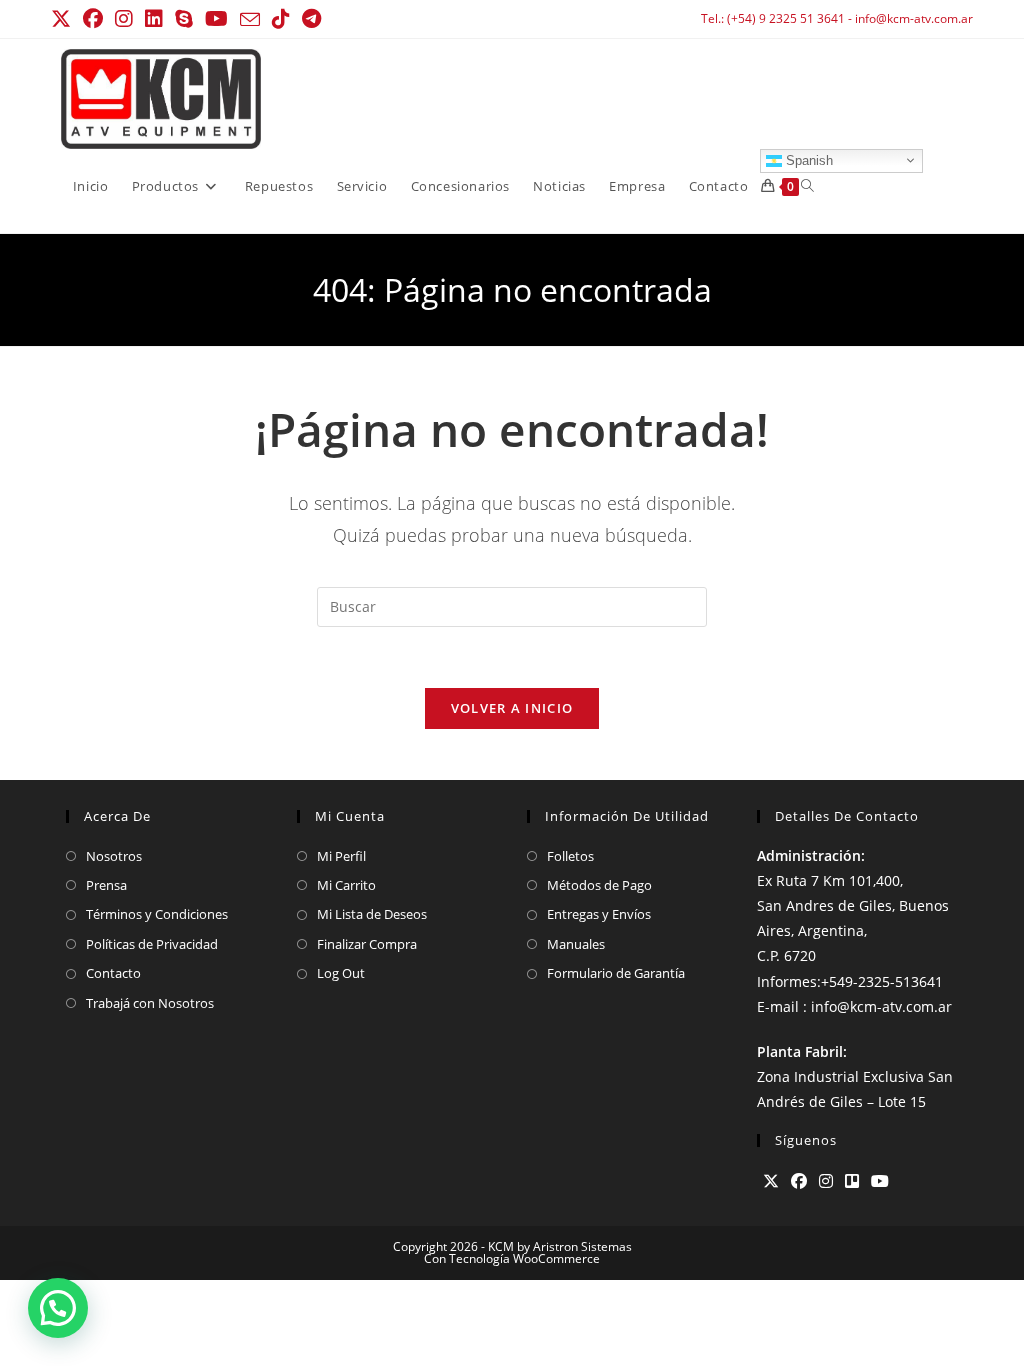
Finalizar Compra (367, 944)
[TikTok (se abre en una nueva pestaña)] (281, 19)
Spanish (807, 159)
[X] (771, 1181)
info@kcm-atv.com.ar (914, 18)
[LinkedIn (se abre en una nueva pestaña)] (154, 19)
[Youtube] (880, 1181)
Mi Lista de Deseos (372, 914)
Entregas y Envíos (599, 914)
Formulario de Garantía (616, 973)
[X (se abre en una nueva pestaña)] (64, 19)
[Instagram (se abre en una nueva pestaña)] (124, 19)
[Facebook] (799, 1181)
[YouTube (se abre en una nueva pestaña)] (216, 19)
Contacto (113, 973)
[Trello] (852, 1181)
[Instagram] (826, 1181)
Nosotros (114, 856)
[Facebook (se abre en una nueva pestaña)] (93, 19)
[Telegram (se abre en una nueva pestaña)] (311, 19)
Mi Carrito (346, 885)
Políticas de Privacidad (152, 944)
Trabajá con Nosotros (150, 1003)
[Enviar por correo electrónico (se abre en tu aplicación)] (250, 20)
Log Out (341, 973)
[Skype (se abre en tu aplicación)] (184, 19)
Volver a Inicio (512, 708)
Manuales (576, 944)
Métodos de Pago (599, 885)
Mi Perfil (341, 856)
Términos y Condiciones (157, 914)
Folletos (570, 856)
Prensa (106, 885)
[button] (58, 1308)
